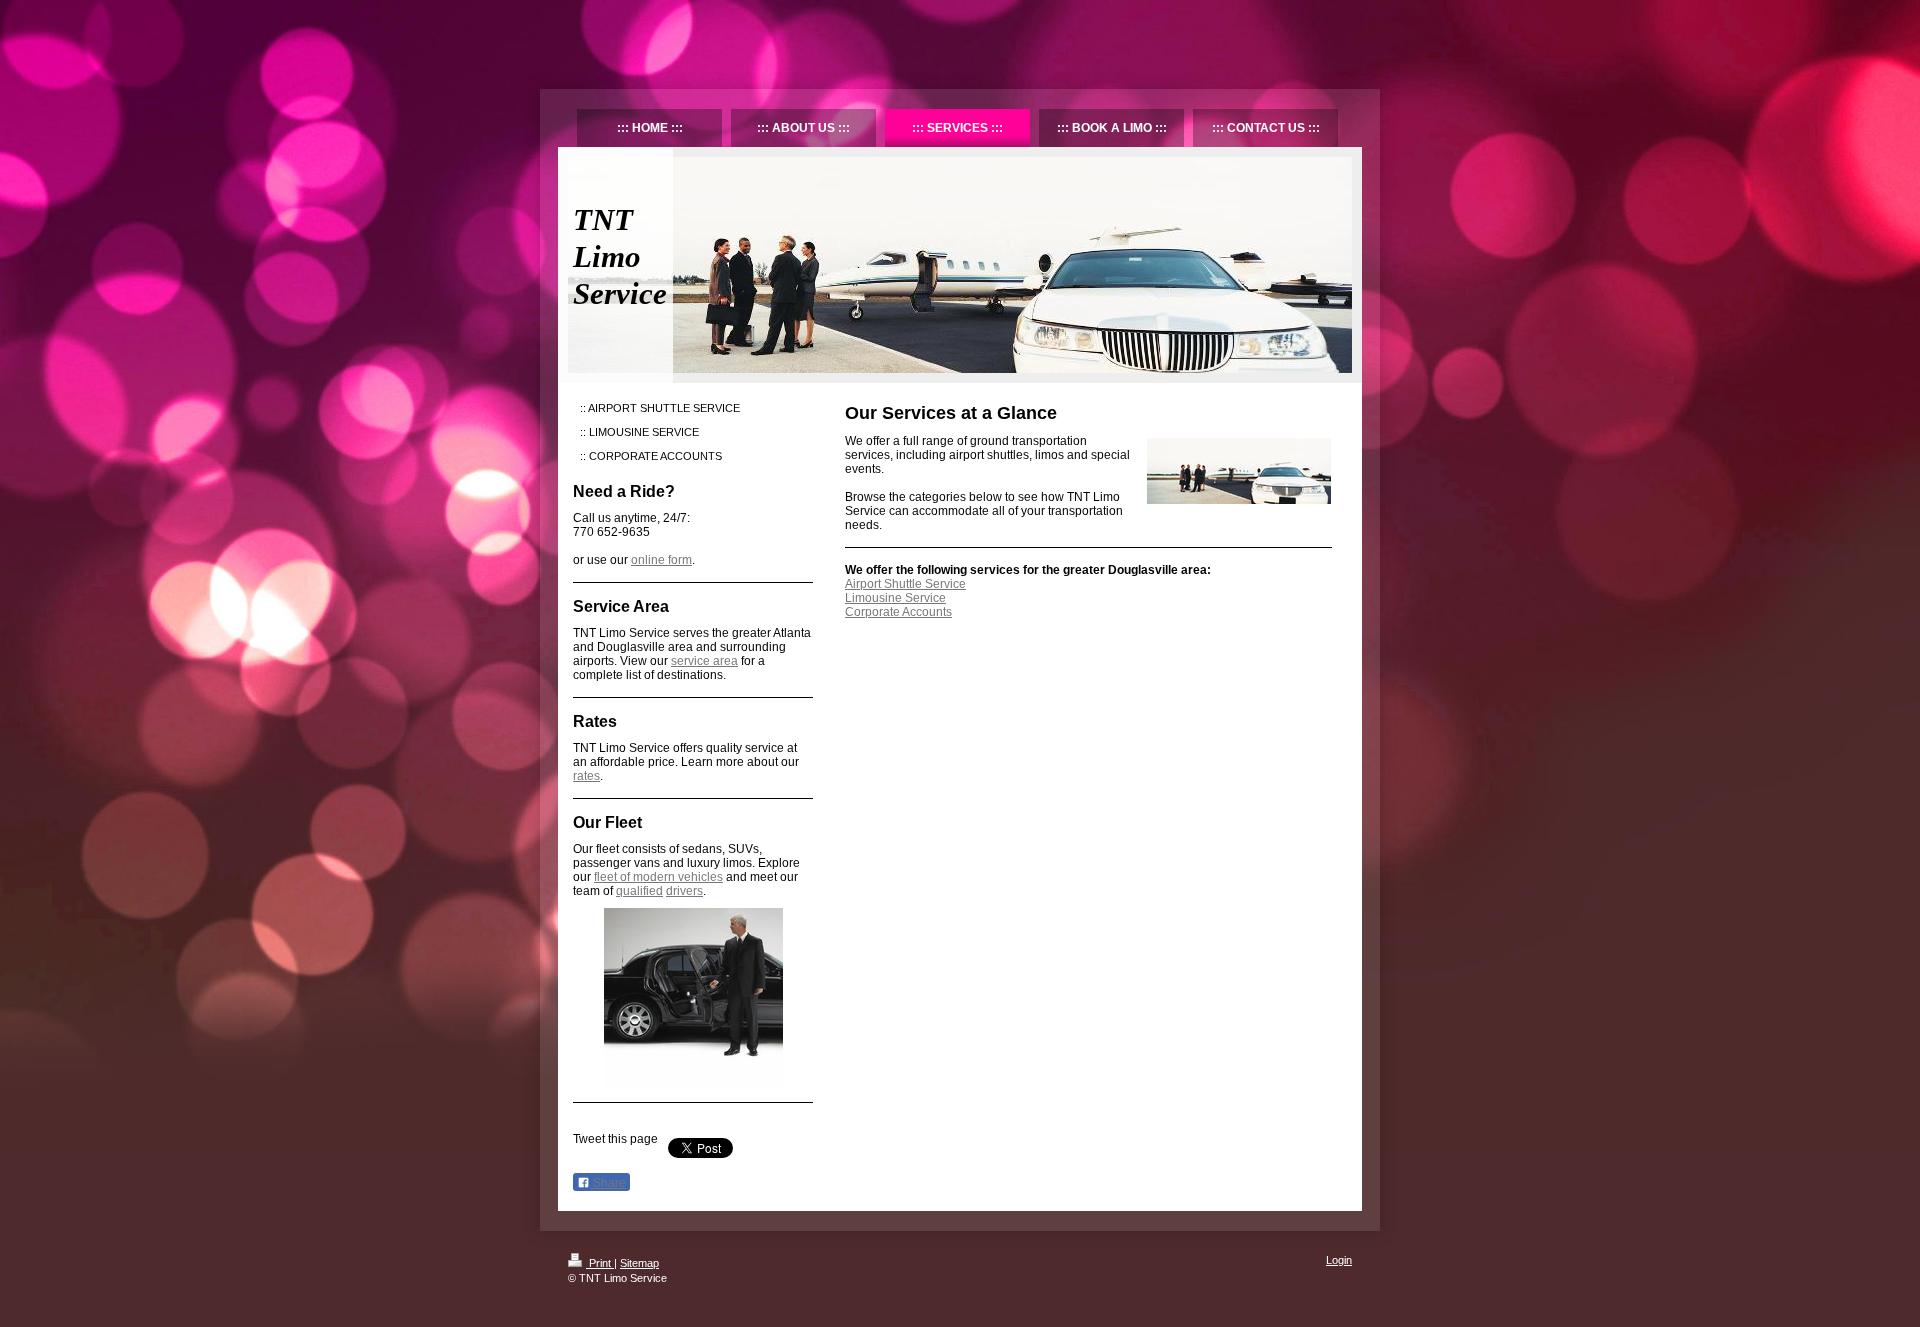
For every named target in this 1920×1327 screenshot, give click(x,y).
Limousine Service (895, 598)
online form (661, 560)
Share (608, 1183)
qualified (639, 891)
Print (600, 1263)
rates (586, 776)
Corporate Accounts (898, 612)
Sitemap (639, 1263)
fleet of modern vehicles (658, 877)
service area (704, 661)
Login (1339, 1260)
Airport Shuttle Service (905, 584)
